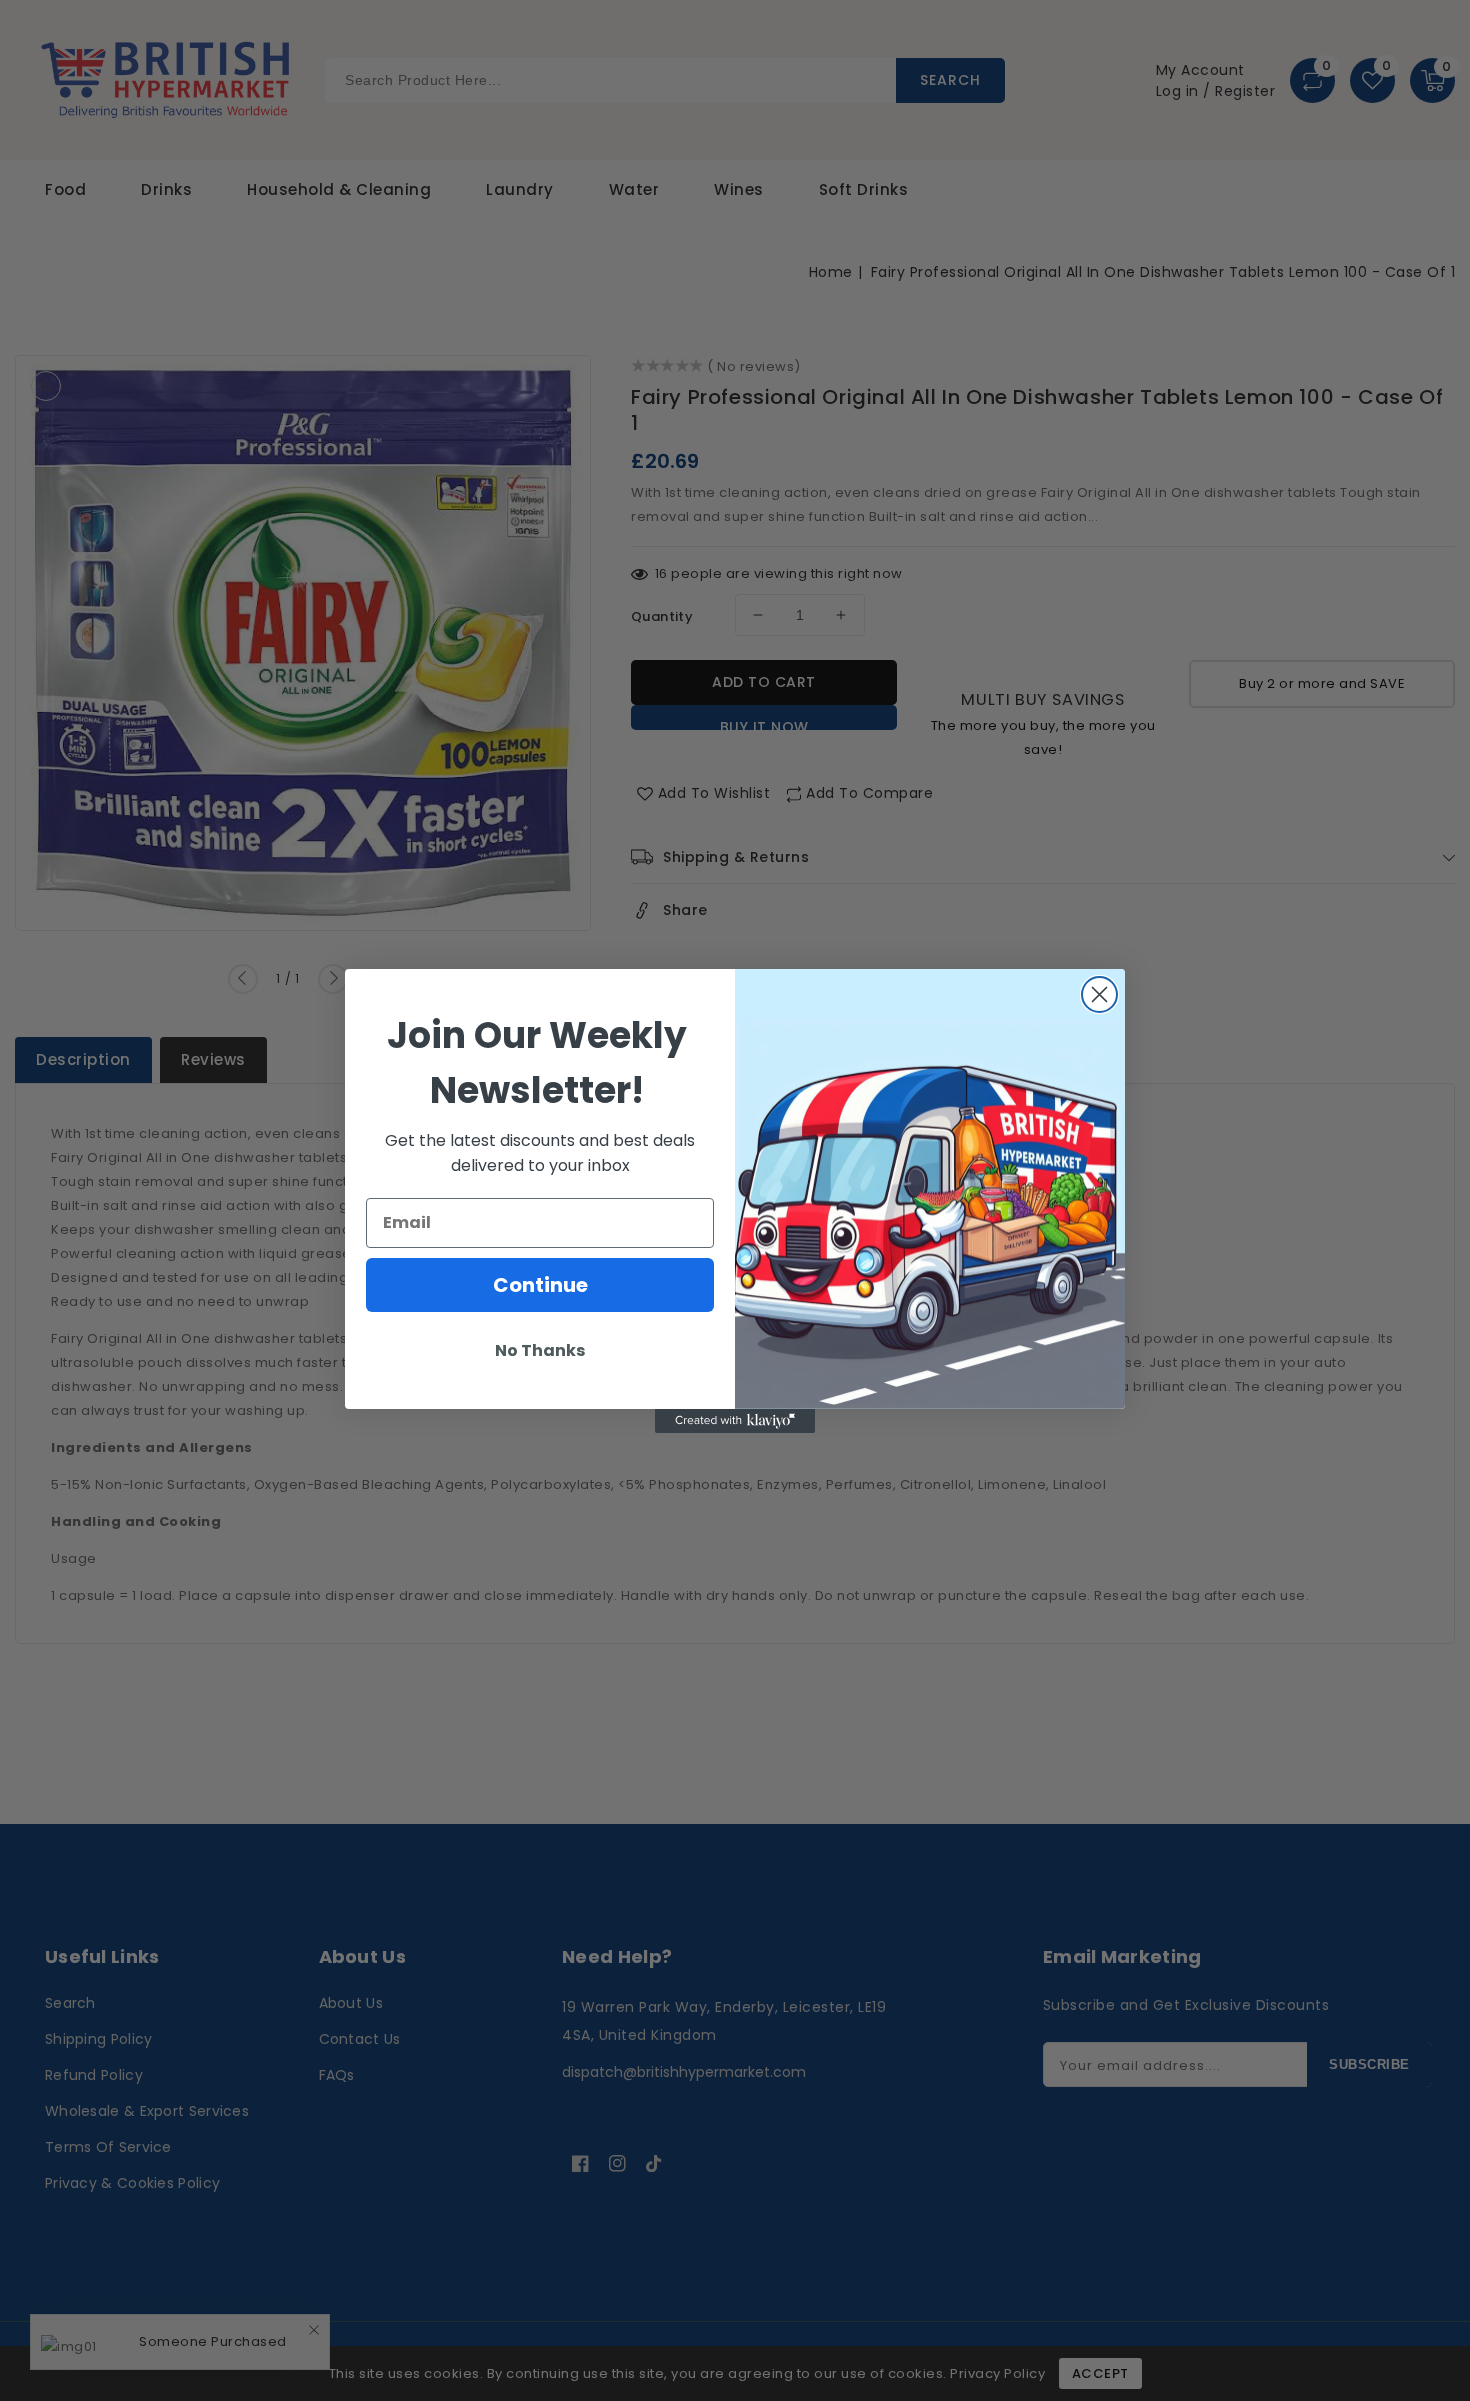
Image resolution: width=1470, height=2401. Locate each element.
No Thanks (540, 1350)
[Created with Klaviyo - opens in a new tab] (735, 1421)
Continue (540, 1285)
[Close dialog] (1099, 994)
